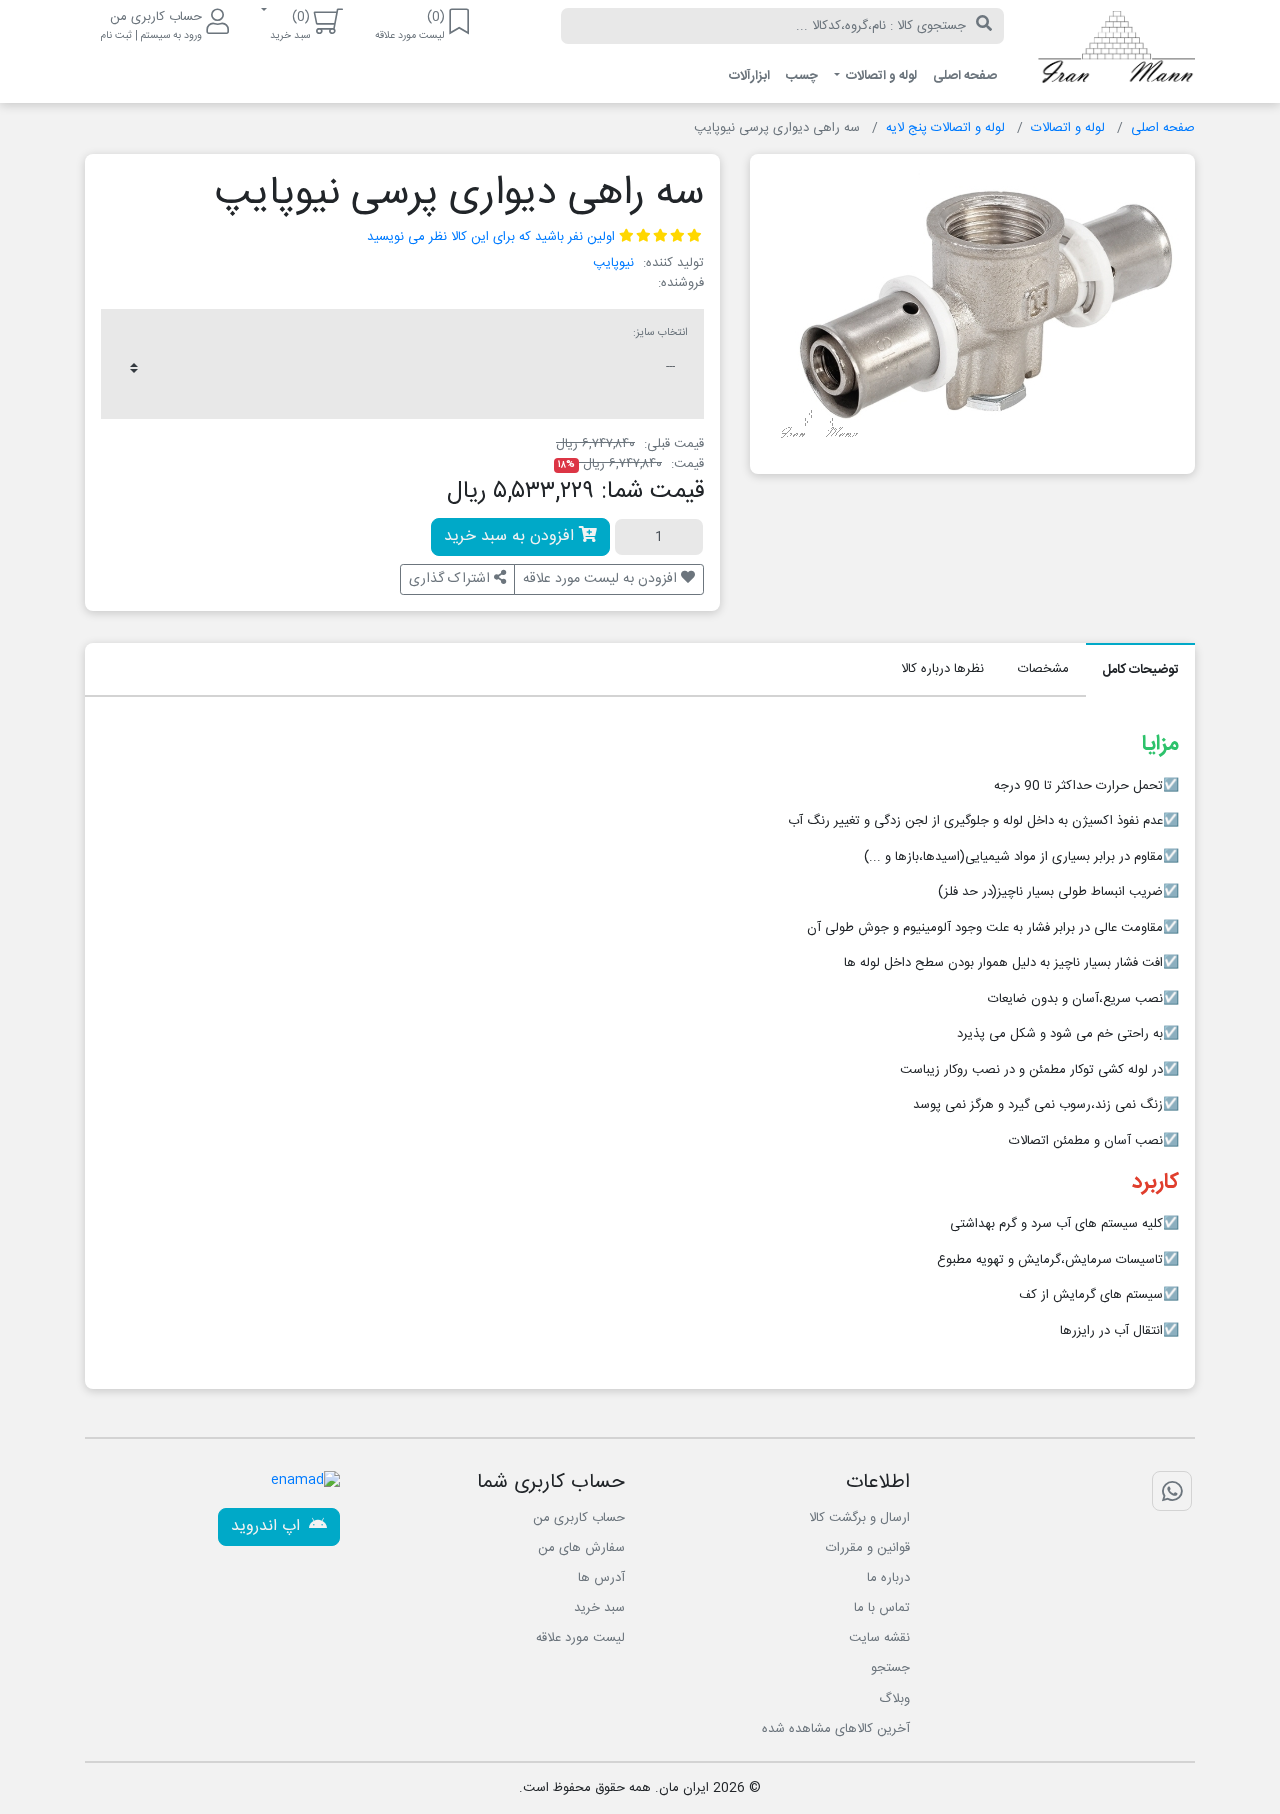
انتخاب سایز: (660, 333)
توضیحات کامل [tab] (1140, 670)
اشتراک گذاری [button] (451, 579)
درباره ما (888, 1578)
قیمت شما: (652, 492)
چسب (802, 76)
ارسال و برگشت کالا (859, 1518)
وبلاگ (894, 1699)
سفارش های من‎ (581, 1548)
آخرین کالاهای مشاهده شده (836, 1729)
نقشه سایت (879, 1638)
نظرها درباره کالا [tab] (942, 669)
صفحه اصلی (965, 76)
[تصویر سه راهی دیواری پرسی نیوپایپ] (979, 306)
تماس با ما (882, 1608)
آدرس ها (601, 1578)
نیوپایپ (613, 263)
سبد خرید (599, 1608)
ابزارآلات (749, 76)
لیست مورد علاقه (580, 1638)
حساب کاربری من (579, 1518)
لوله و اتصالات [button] (880, 76)
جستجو (890, 1668)
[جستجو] (984, 26)
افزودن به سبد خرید (511, 536)
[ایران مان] (1115, 52)
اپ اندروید (268, 1526)
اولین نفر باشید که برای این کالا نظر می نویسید (491, 237)
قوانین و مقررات (868, 1548)
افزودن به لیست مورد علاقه (602, 579)
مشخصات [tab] (1043, 669)
